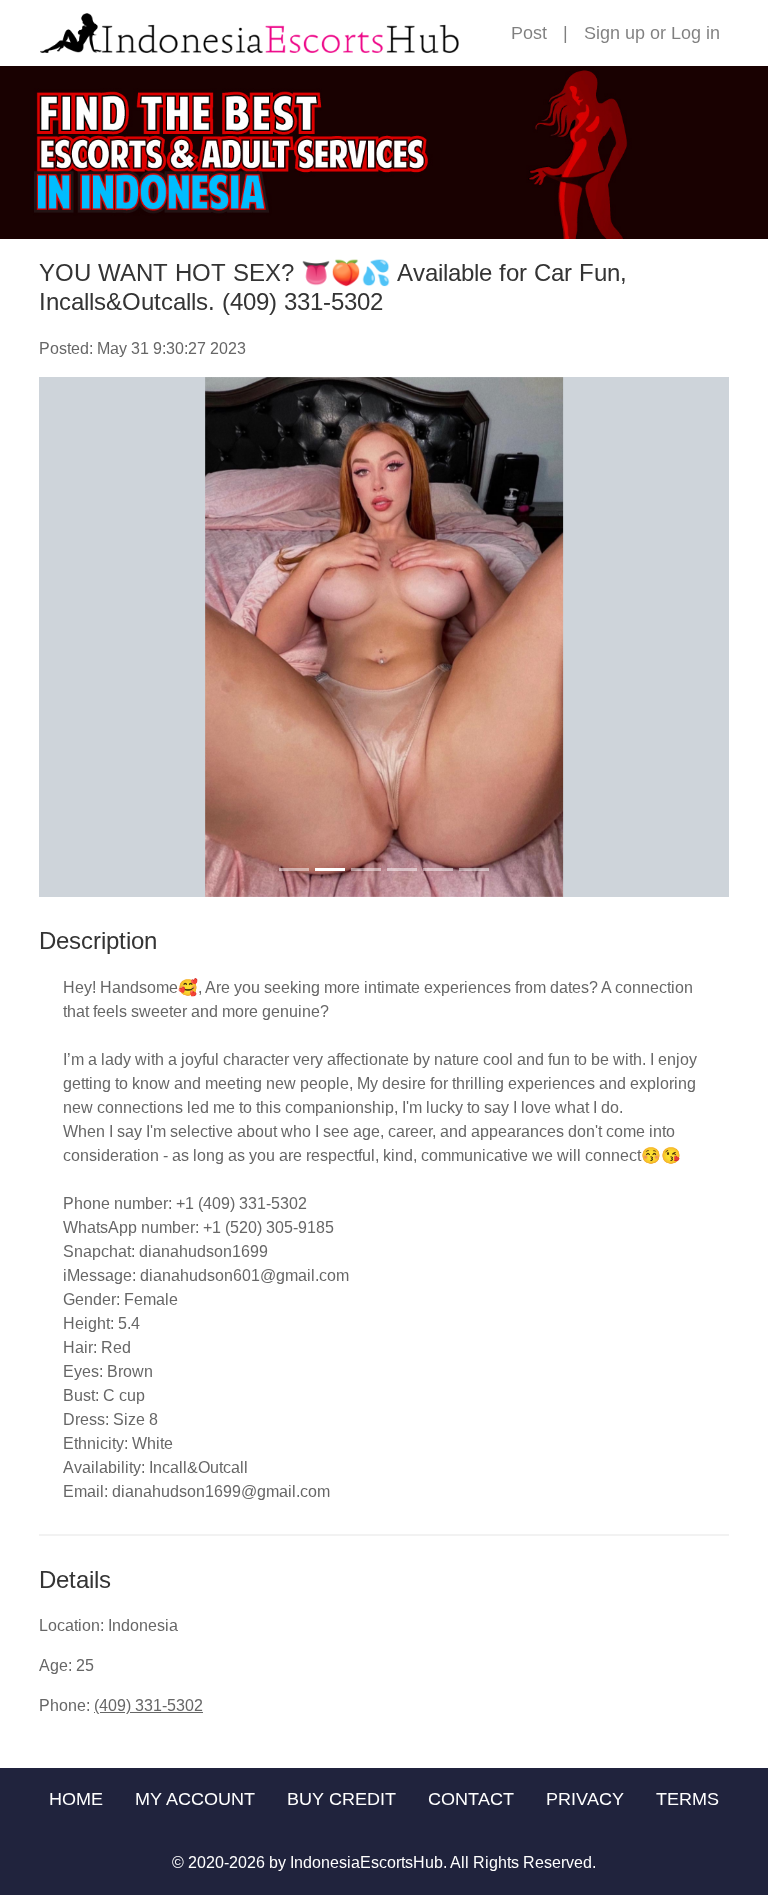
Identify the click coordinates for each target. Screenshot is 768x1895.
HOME (76, 1799)
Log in (695, 33)
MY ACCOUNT (195, 1799)
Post (529, 33)
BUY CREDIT (341, 1799)
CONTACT (471, 1799)
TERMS (687, 1799)
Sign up (614, 33)
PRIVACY (585, 1799)
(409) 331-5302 (148, 1705)
